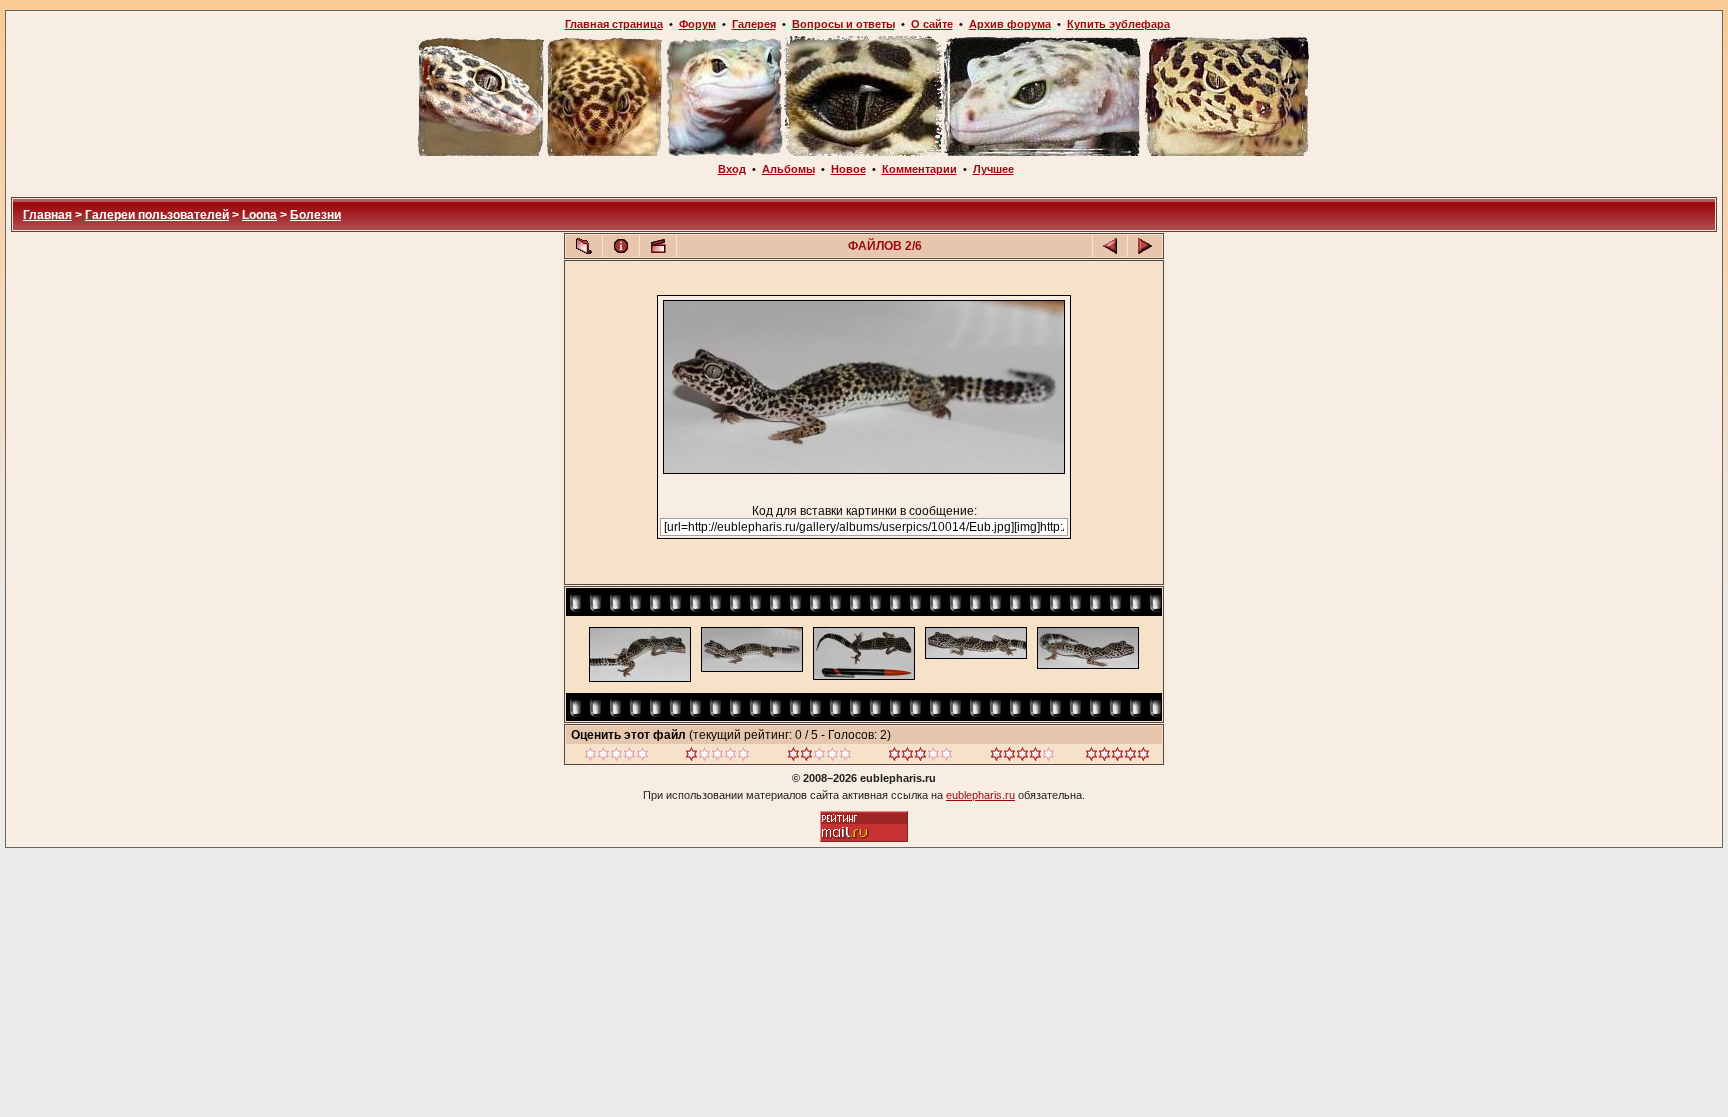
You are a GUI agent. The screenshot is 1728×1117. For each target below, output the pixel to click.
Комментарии (919, 169)
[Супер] (1117, 757)
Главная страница (614, 24)
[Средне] (819, 757)
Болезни (315, 215)
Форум (697, 24)
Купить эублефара (1118, 24)
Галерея (754, 24)
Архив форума (1010, 24)
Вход (732, 169)
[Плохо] (717, 757)
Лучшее (993, 169)
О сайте (932, 24)
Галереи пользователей (157, 215)
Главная (47, 215)
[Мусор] (616, 757)
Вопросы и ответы (843, 24)
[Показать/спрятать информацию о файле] (621, 246)
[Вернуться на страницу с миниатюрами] (584, 246)
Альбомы (788, 169)
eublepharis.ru (980, 795)
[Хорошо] (920, 757)
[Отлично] (1022, 757)
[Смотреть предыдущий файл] (1110, 246)
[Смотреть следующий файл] (1145, 246)
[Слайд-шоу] (658, 246)
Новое (848, 169)
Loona (259, 215)
